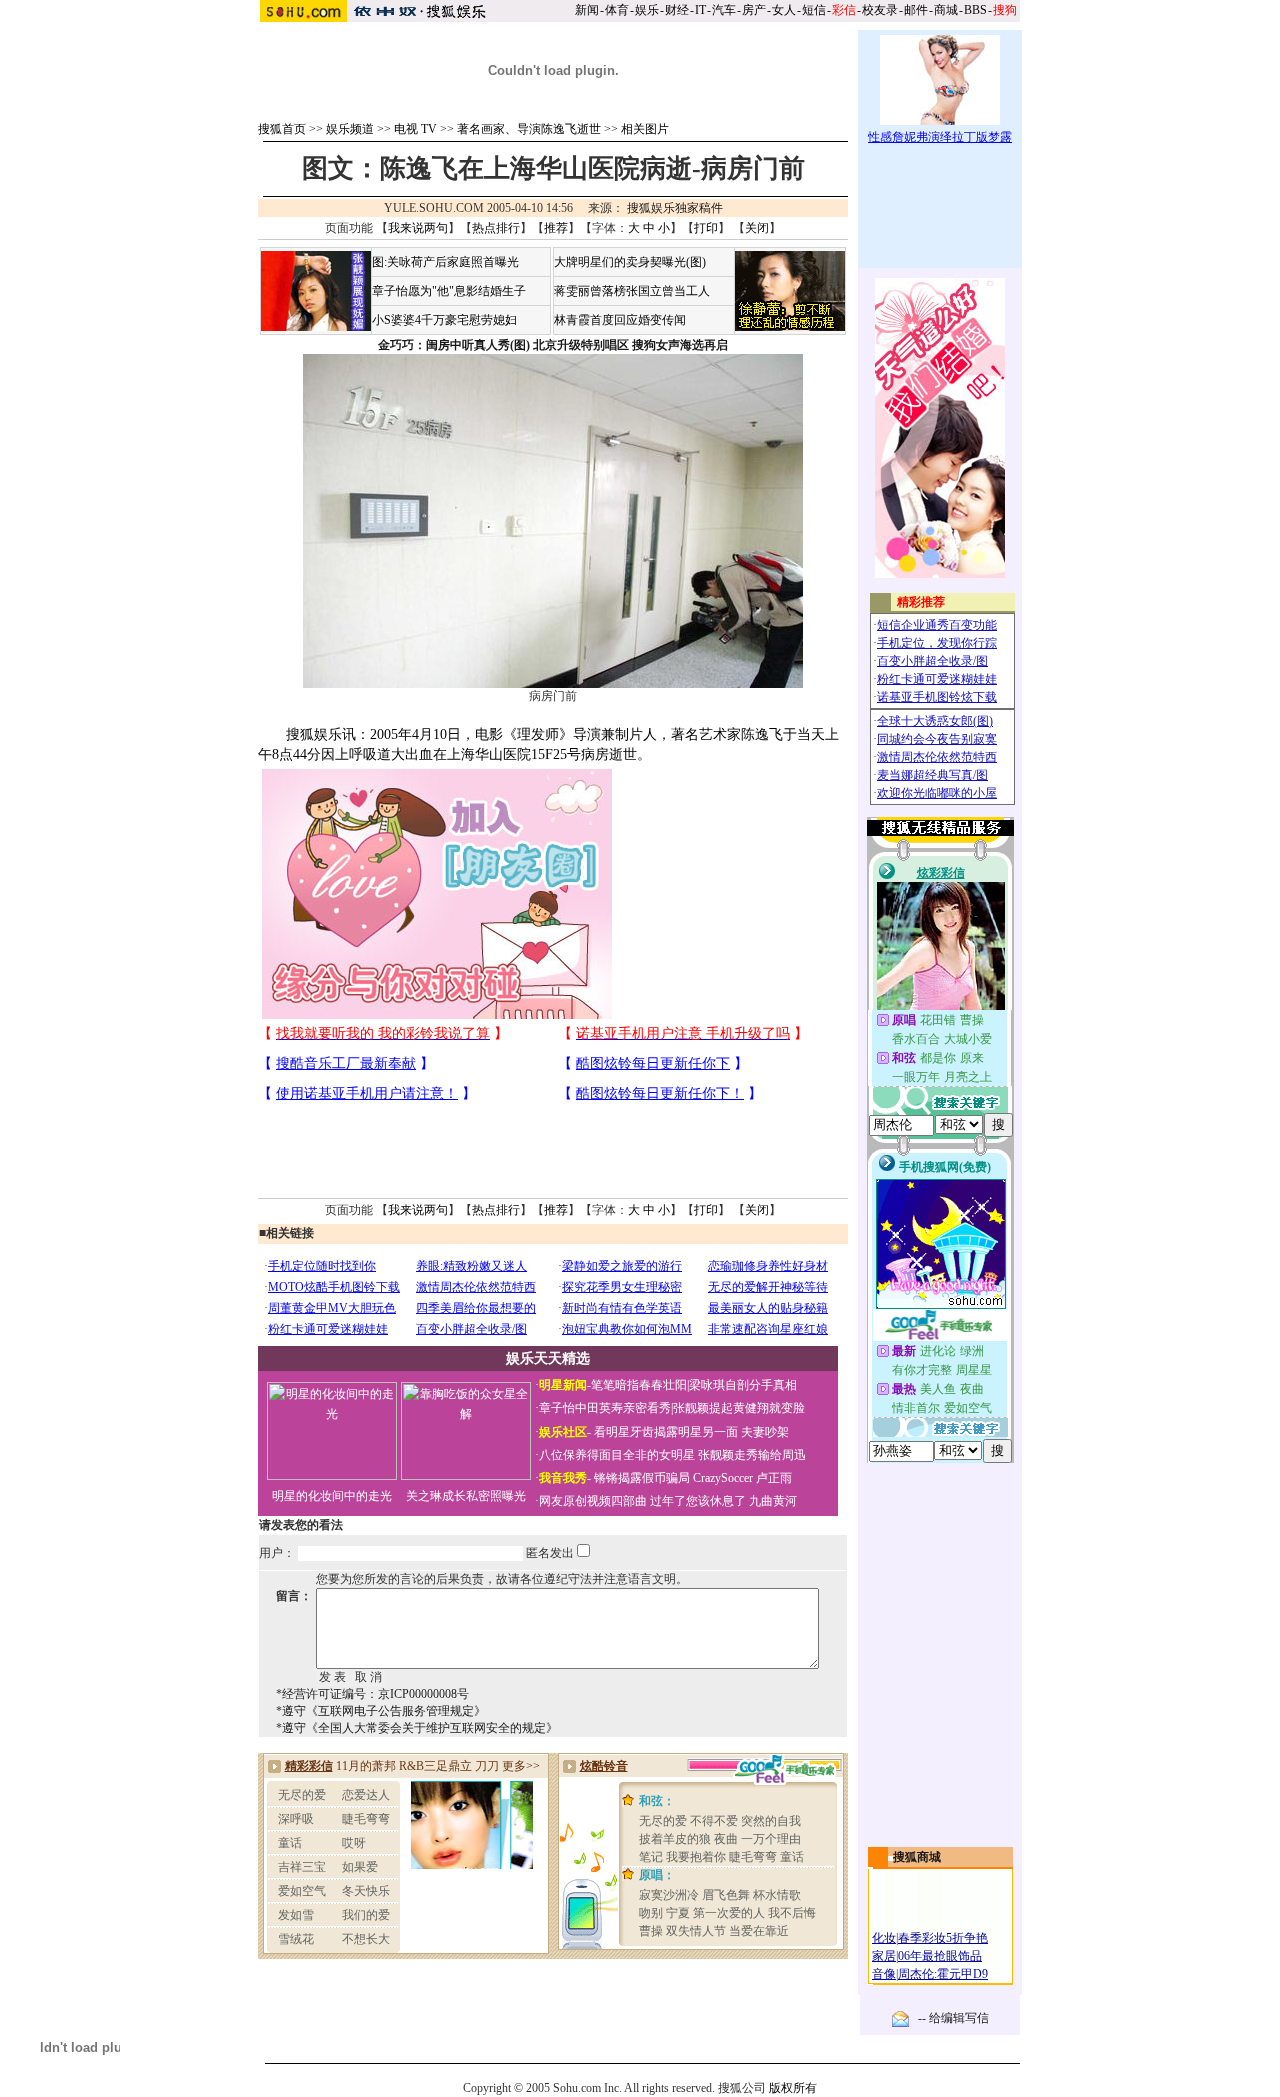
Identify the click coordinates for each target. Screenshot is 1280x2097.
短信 (814, 10)
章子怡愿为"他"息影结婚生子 (449, 291)
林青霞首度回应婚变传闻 (620, 320)
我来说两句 (418, 228)
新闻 (587, 10)
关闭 (757, 228)
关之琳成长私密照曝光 (466, 1496)
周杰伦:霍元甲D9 (943, 1974)
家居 (884, 1956)
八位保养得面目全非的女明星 (617, 1455)
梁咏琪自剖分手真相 (743, 1385)
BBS (975, 10)
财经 (677, 10)
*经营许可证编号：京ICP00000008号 (372, 1694)
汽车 (724, 10)
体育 (617, 10)
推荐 (556, 228)
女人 (784, 10)
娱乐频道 (350, 129)
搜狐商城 (917, 1857)
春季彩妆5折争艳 (943, 1938)
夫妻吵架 (765, 1432)
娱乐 (647, 10)
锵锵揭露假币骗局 (642, 1478)
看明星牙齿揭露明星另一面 (664, 1432)
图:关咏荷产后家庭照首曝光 (445, 262)
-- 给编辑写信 (953, 2018)
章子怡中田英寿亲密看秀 (605, 1408)
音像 (884, 1974)
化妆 (884, 1938)
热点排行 (496, 228)
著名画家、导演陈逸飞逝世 (529, 129)
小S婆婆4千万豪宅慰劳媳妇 (444, 320)
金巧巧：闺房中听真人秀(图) (454, 345)
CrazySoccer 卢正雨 (742, 1478)
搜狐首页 (282, 129)
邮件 (916, 10)
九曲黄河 (773, 1501)
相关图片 (645, 129)
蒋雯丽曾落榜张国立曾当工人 (632, 291)
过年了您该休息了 (698, 1501)
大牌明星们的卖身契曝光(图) (630, 262)
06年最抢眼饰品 (940, 1956)
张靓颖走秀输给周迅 (752, 1455)
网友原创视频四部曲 (593, 1501)
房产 (754, 10)
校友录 (880, 10)
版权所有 (793, 2088)
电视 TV (415, 129)
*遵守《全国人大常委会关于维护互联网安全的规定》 (417, 1728)
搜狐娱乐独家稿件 (675, 208)
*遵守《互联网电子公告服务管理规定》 (381, 1711)
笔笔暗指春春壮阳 (639, 1385)
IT (700, 10)
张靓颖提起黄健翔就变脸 (739, 1408)
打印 (706, 228)
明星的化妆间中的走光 (332, 1496)
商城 (946, 10)
